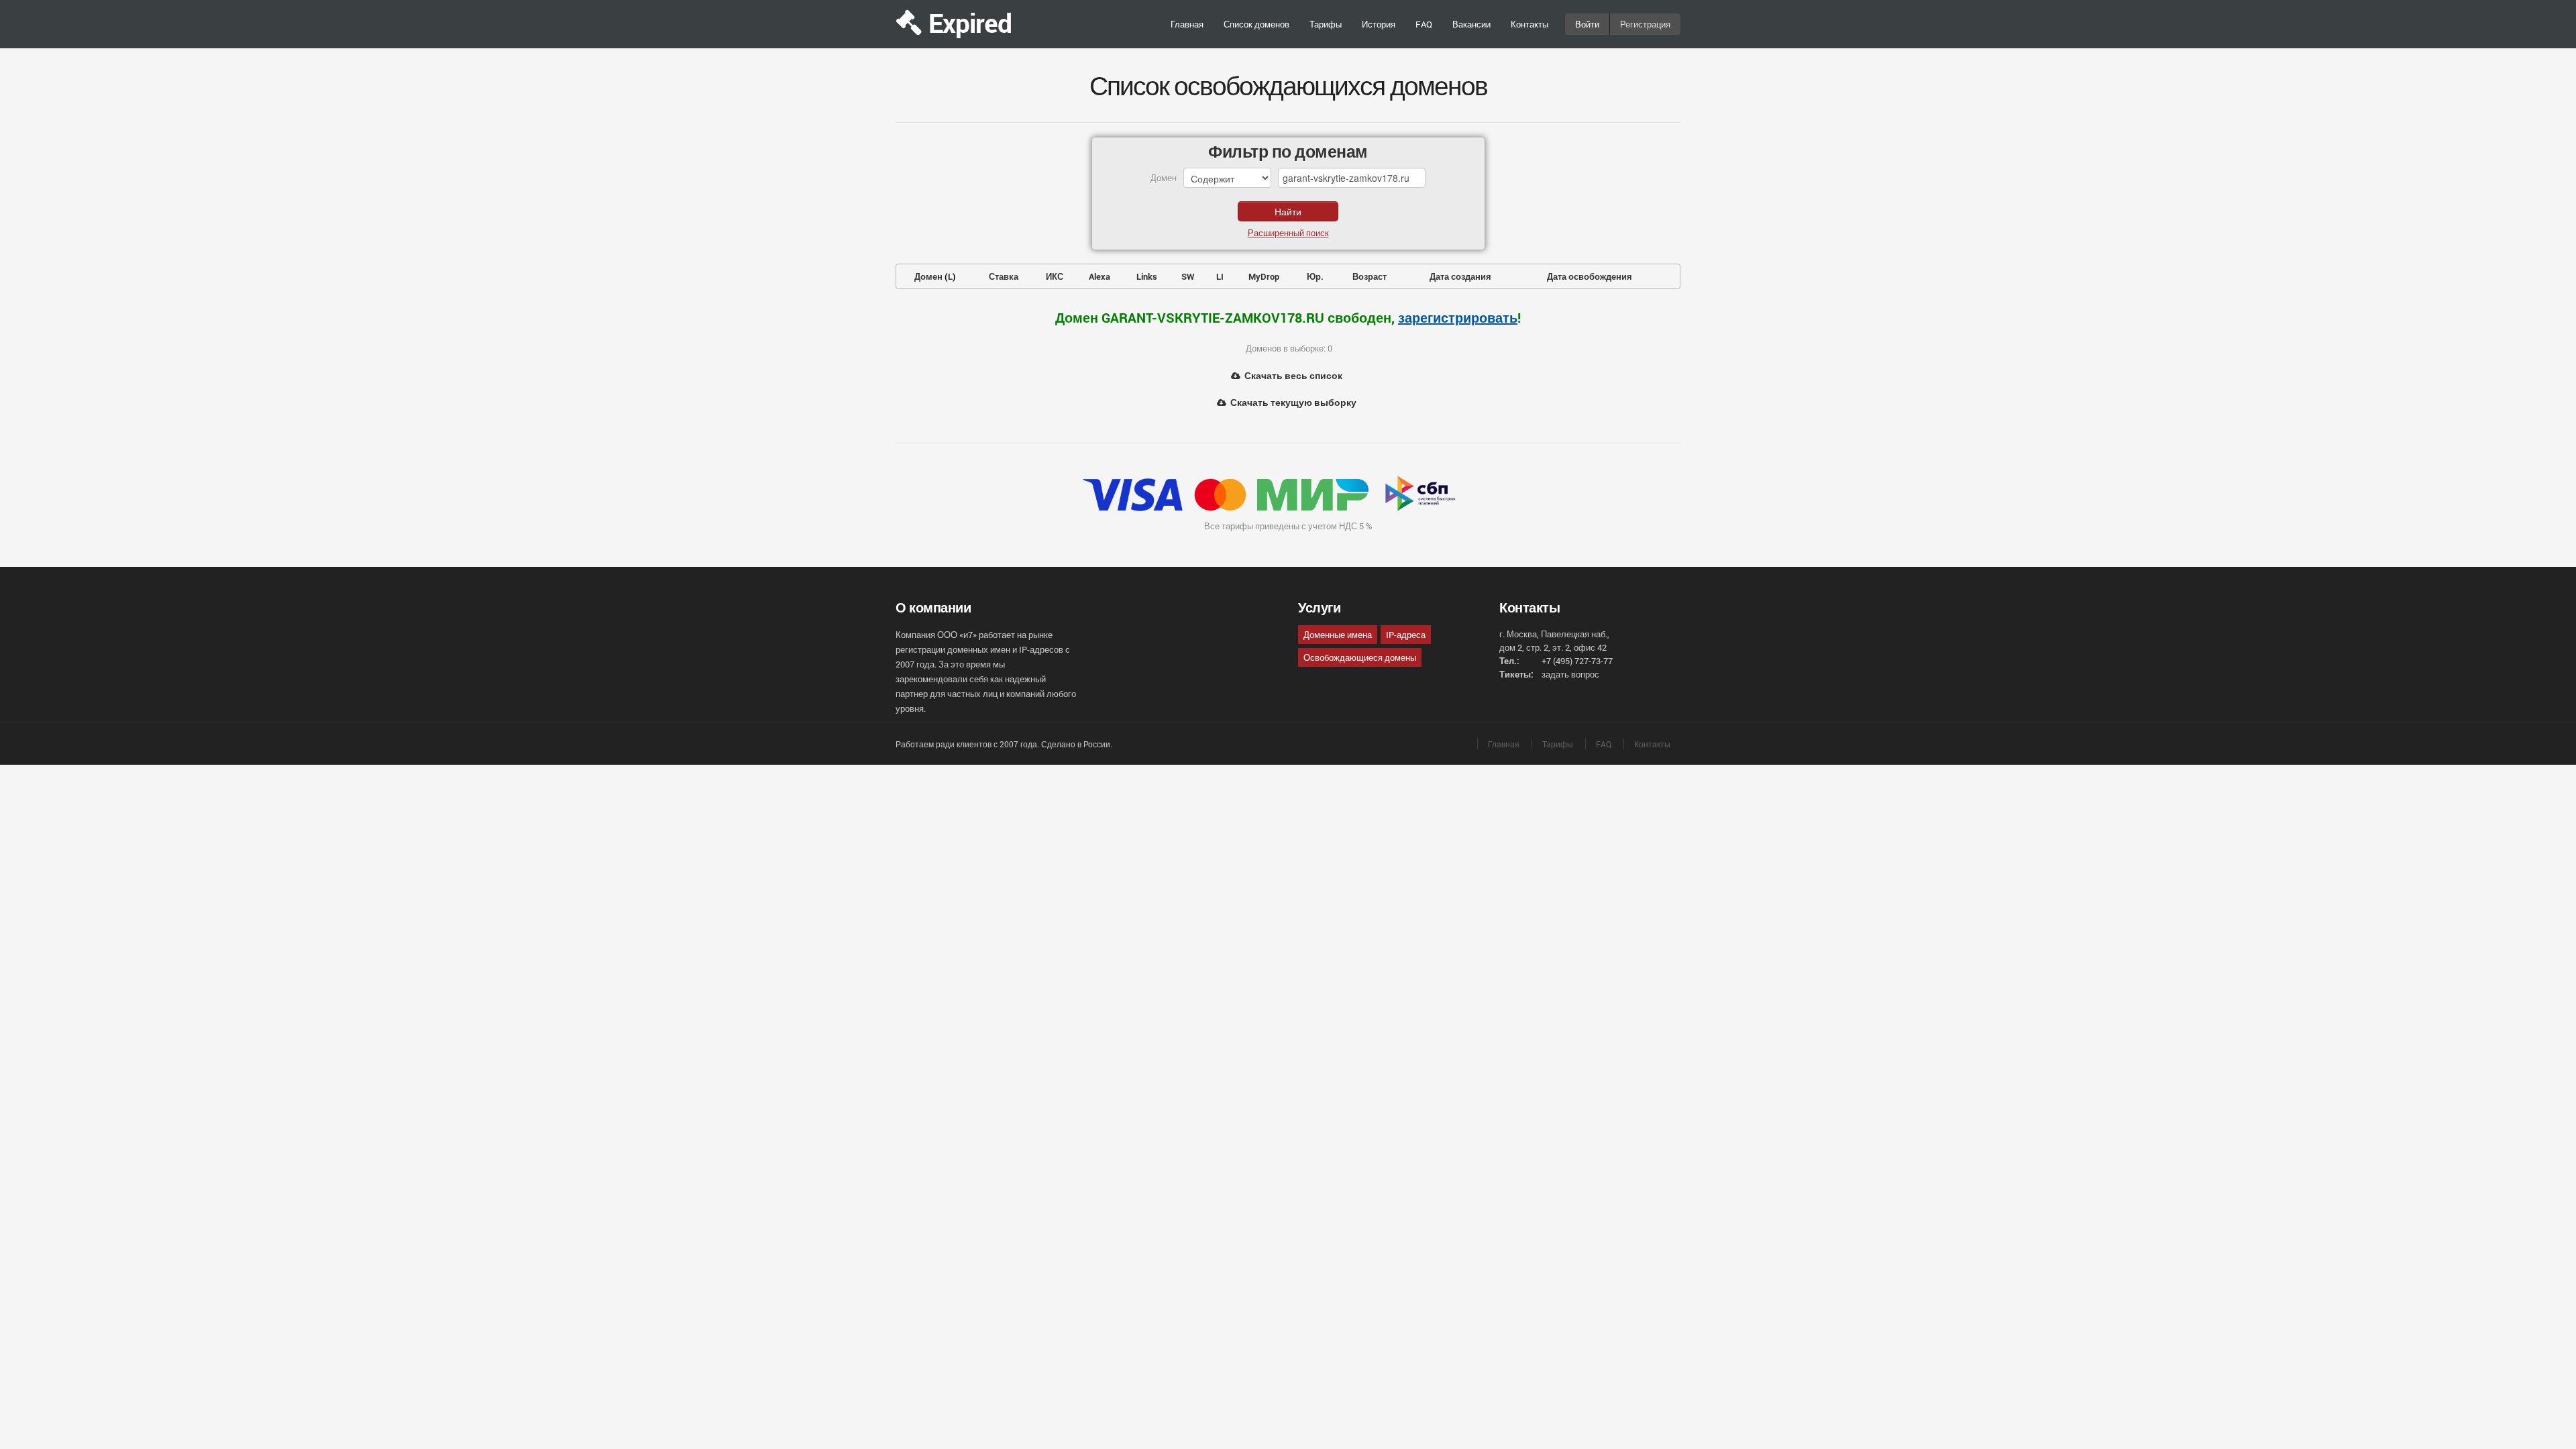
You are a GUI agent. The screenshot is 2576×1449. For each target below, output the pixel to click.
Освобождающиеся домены (1360, 657)
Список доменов (1256, 24)
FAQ (1424, 24)
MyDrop (1264, 276)
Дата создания (1460, 276)
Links (1147, 276)
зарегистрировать (1458, 317)
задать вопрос (1570, 674)
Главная (1187, 24)
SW (1188, 276)
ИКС (1055, 276)
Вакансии (1471, 24)
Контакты (1529, 24)
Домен (928, 276)
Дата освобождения (1590, 276)
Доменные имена (1338, 635)
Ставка (1004, 276)
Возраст (1370, 276)
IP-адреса (1406, 635)
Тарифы (1326, 24)
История (1379, 24)
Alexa (1099, 276)
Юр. (1315, 276)
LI (1220, 276)
